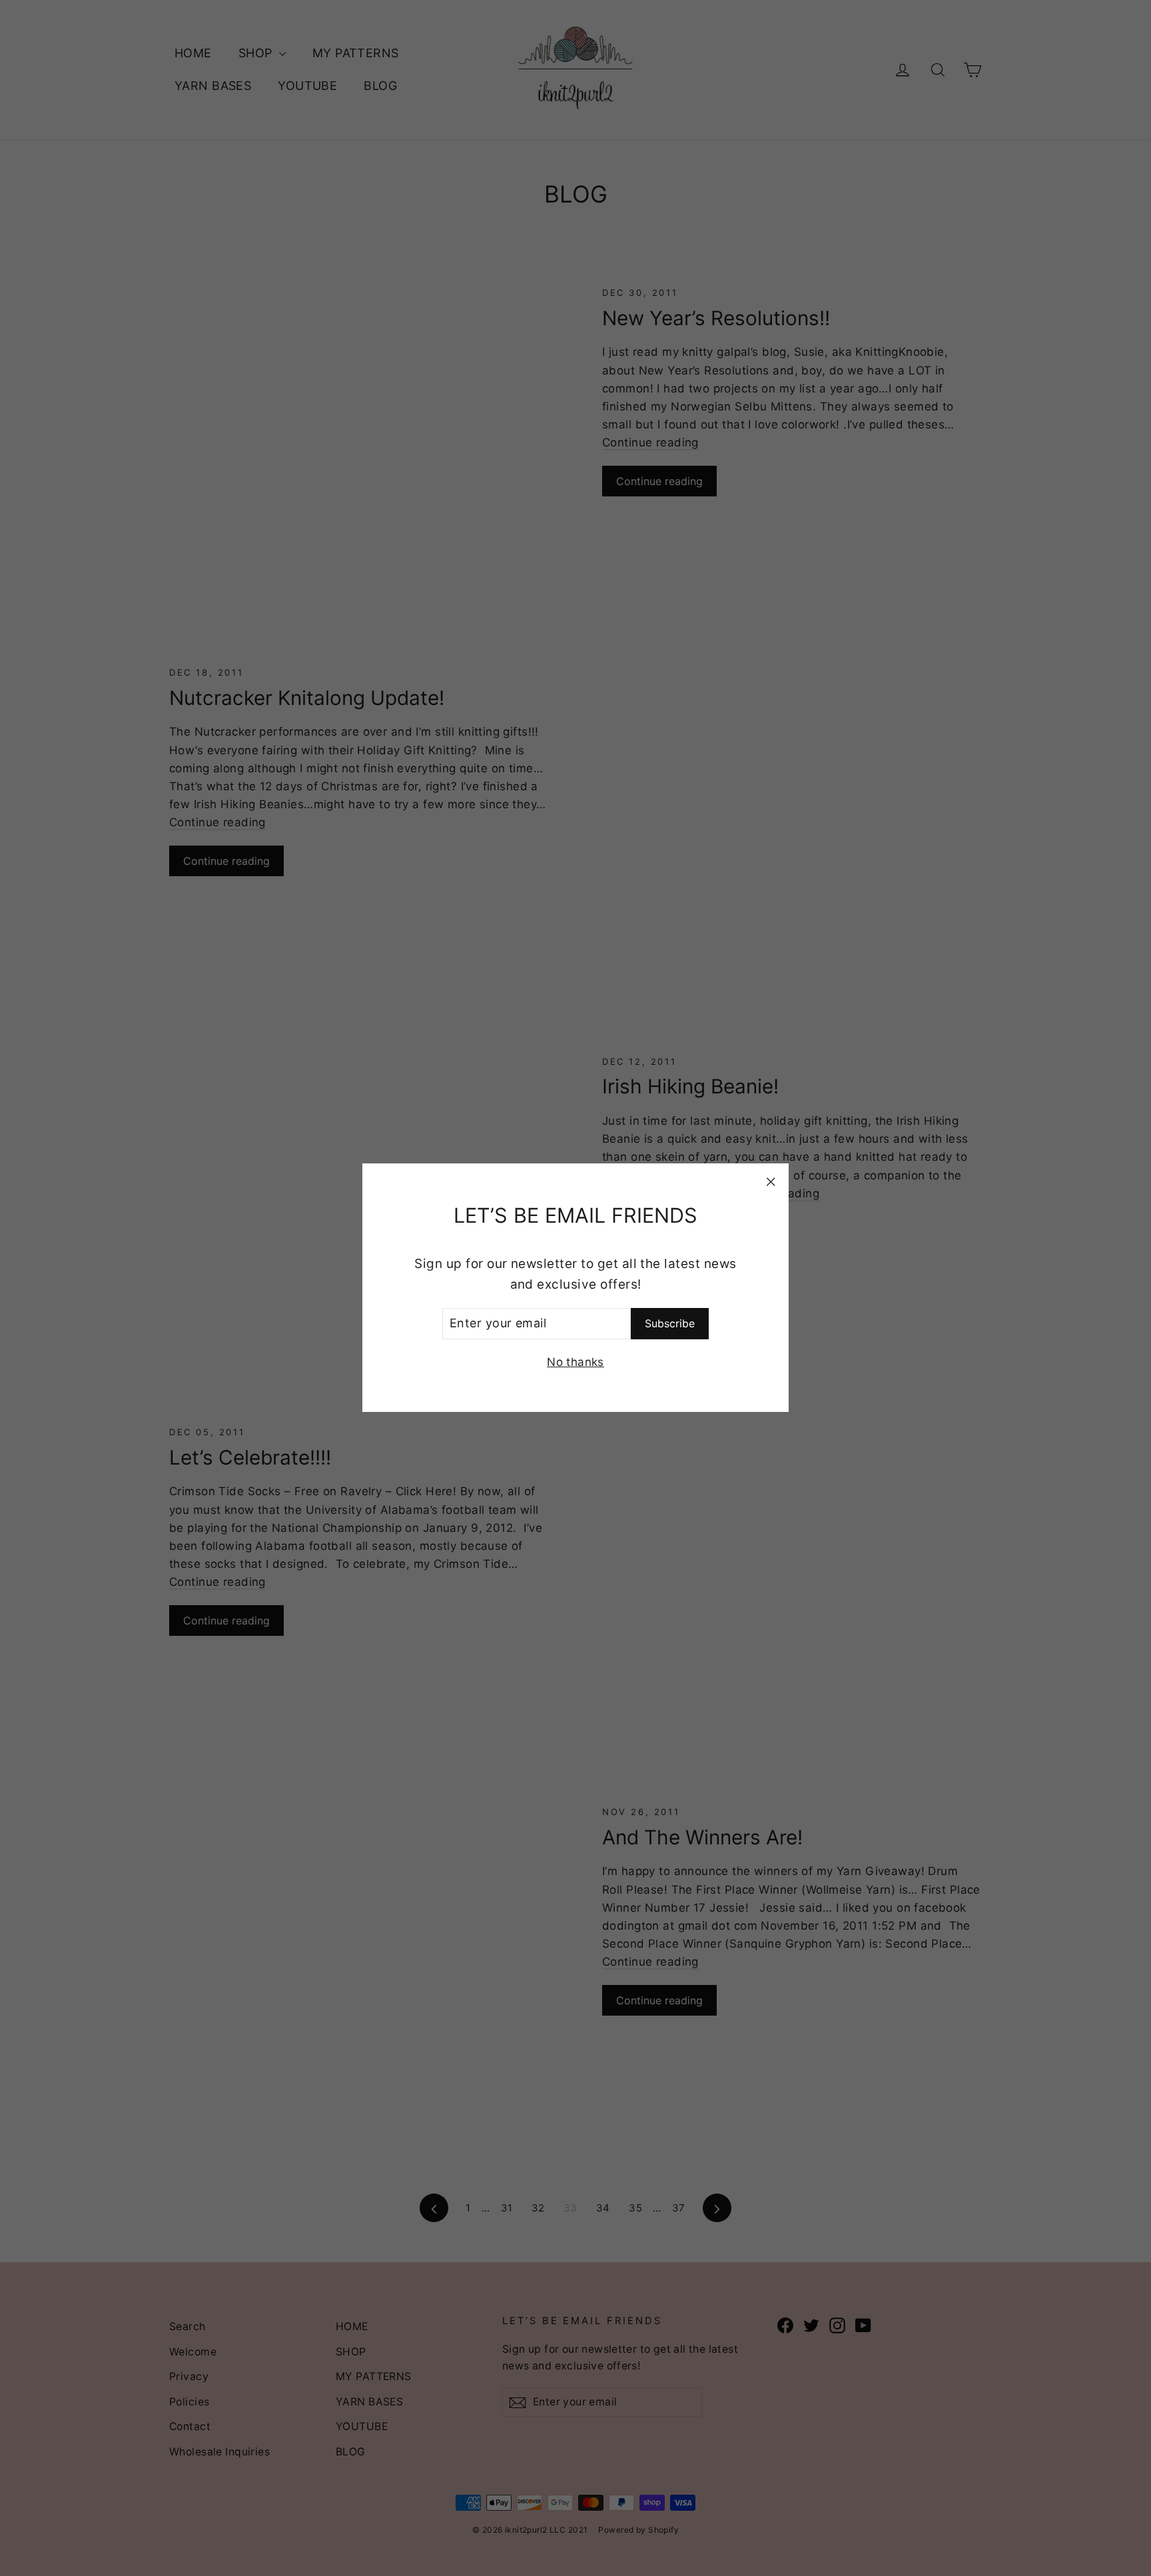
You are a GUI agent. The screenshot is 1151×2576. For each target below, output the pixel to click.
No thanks (575, 1363)
